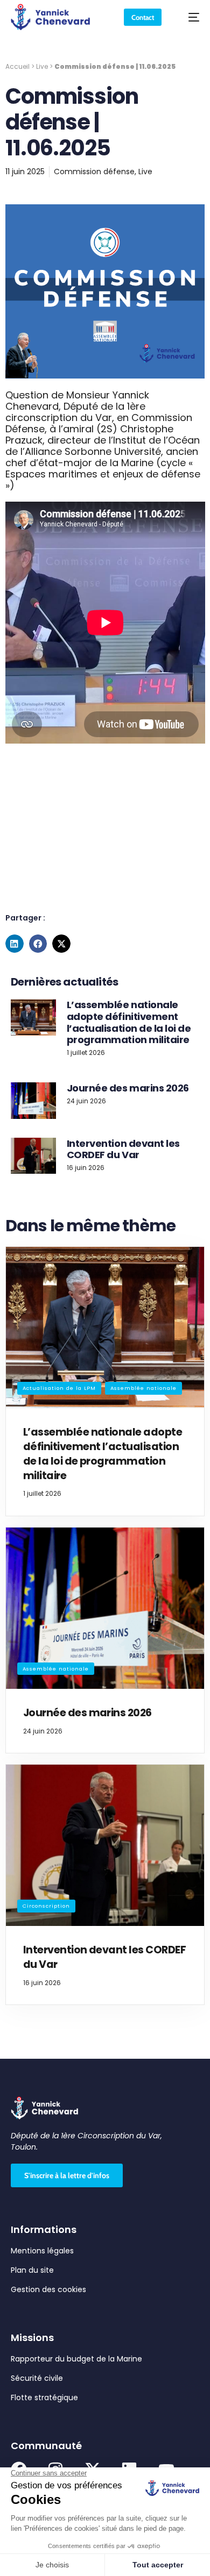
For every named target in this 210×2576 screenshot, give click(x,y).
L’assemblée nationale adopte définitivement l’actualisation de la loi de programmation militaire (129, 1022)
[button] (15, 944)
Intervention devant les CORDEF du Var (123, 1149)
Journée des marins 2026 (128, 1088)
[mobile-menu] (188, 17)
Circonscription (46, 1906)
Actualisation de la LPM (59, 1388)
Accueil (17, 67)
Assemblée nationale (143, 1388)
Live (42, 67)
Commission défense (94, 172)
